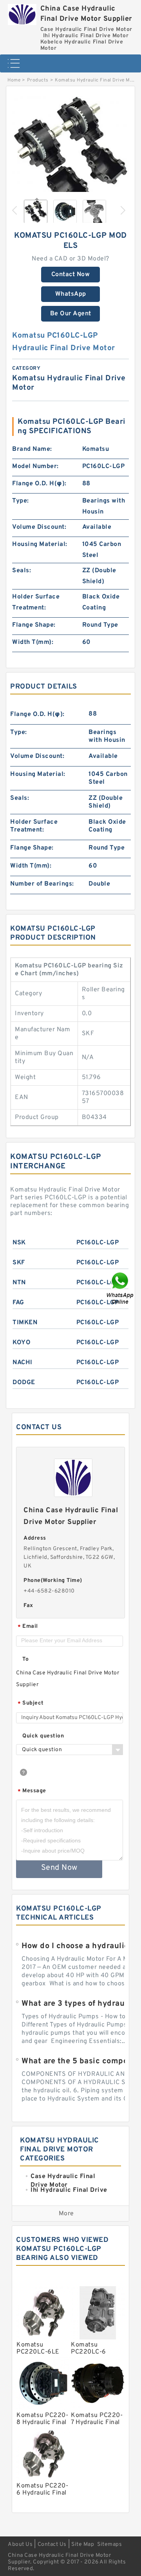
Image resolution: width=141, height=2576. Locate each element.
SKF (19, 1263)
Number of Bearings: (42, 884)
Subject (31, 1704)
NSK (19, 1243)
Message (32, 1791)
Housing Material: (40, 544)
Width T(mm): (33, 642)
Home (14, 80)
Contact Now (71, 275)
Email (28, 1627)
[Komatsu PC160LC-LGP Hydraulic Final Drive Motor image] (70, 155)
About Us (20, 2544)
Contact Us (52, 2544)
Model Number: (35, 466)
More (66, 2214)
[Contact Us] (121, 1288)
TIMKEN (25, 1323)
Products (38, 80)
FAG (18, 1303)
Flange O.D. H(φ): (39, 484)
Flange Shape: (34, 625)
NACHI (23, 1363)
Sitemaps (109, 2544)
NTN (19, 1283)
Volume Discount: (39, 527)
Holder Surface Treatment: (36, 602)
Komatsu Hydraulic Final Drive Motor (98, 80)
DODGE (24, 1383)
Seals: (22, 571)
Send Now (59, 1868)
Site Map (83, 2544)
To (25, 1659)
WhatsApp (71, 294)
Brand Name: (32, 449)
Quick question (43, 1736)
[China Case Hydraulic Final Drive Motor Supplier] (22, 13)
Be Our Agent (71, 314)
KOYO (22, 1343)
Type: (21, 501)
